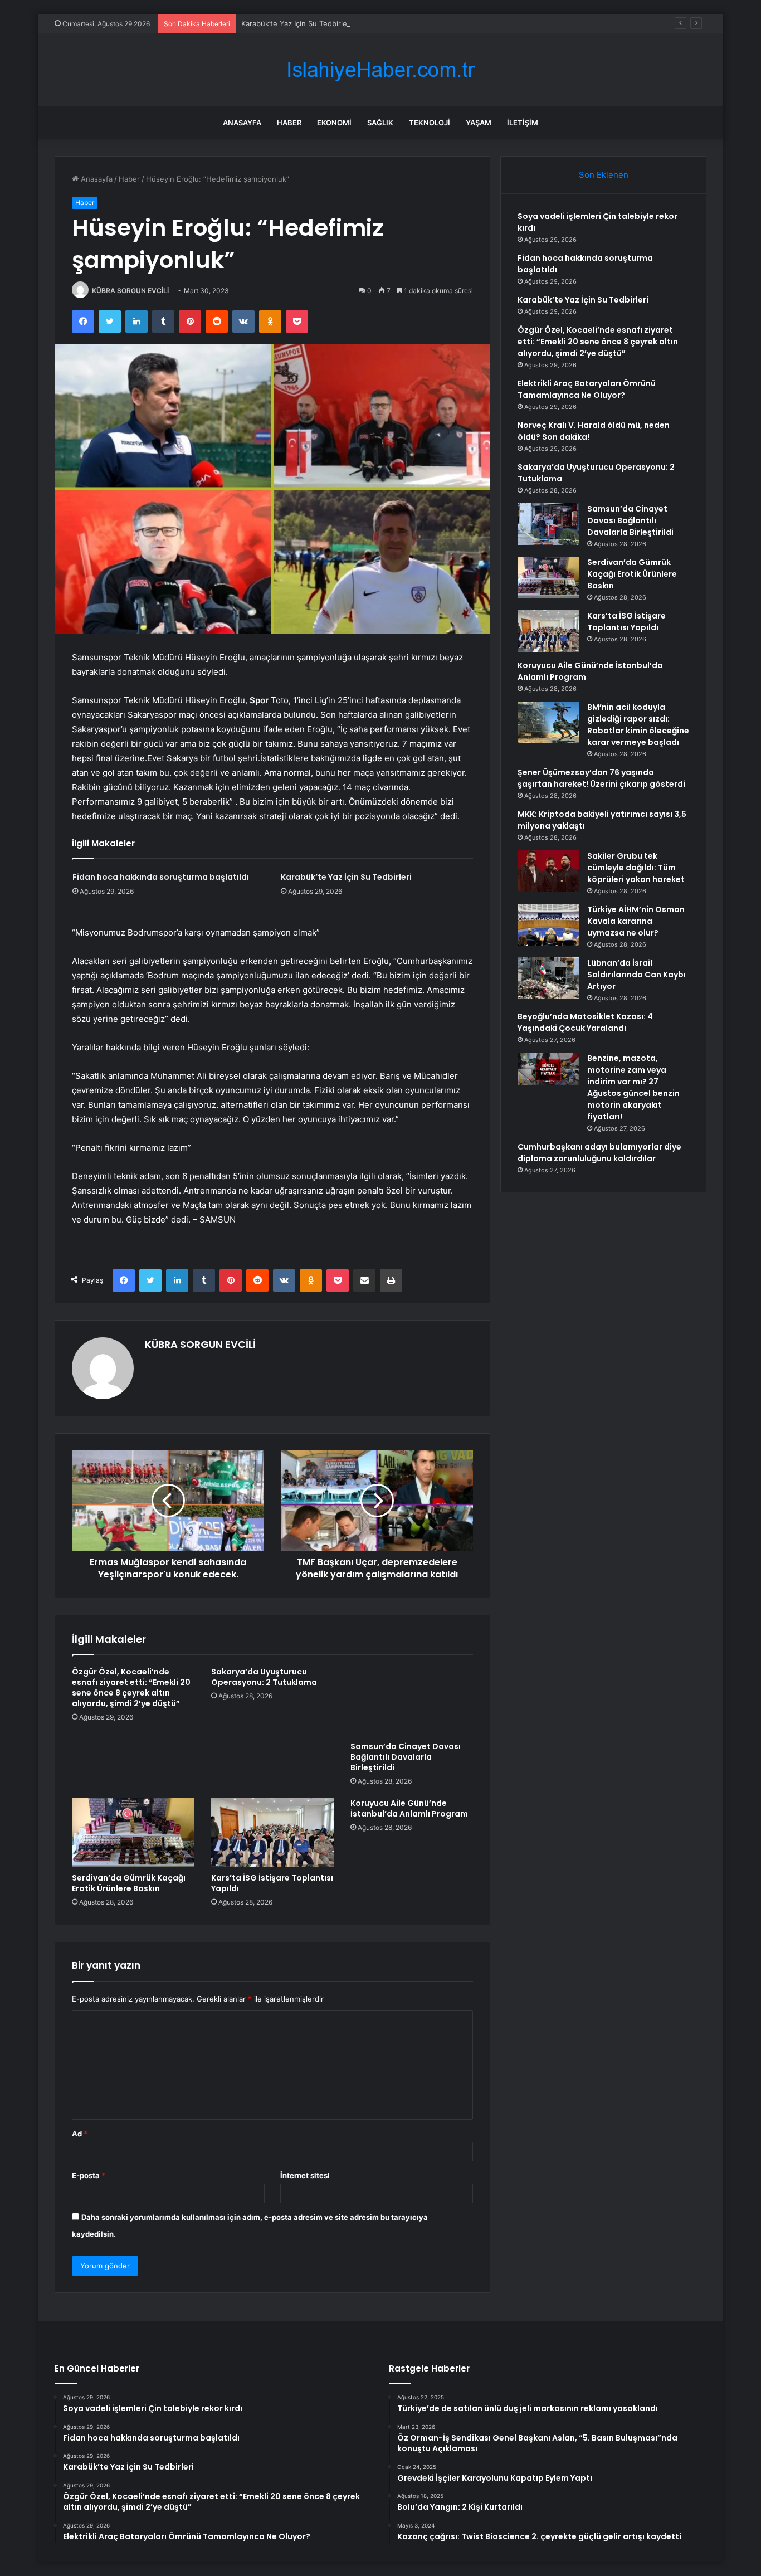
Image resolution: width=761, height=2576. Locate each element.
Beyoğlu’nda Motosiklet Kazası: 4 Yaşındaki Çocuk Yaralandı (585, 1022)
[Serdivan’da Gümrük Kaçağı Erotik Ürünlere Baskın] (133, 1833)
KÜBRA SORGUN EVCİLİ (130, 291)
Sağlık (380, 123)
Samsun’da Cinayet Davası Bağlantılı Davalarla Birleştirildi (406, 1757)
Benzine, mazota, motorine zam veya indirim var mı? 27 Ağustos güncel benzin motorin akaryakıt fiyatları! (633, 1087)
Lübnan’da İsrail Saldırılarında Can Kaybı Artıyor (636, 975)
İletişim (523, 123)
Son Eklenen (604, 175)
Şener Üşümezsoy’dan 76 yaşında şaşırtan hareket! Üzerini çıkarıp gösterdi (601, 778)
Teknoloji (430, 123)
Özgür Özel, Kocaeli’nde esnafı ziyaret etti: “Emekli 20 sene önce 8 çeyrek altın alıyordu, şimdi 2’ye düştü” (131, 1688)
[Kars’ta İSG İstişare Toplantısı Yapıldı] (272, 1833)
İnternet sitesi (305, 2175)
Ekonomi (334, 123)
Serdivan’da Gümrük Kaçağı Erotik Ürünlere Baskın (129, 1883)
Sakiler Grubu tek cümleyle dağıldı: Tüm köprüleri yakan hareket (636, 868)
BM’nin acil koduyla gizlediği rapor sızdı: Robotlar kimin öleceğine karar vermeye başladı (638, 725)
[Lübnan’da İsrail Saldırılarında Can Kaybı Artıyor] (548, 978)
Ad (80, 2134)
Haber (289, 123)
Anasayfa (242, 123)
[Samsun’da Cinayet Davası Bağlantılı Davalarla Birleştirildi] (412, 1701)
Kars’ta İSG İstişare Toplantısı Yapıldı (272, 1883)
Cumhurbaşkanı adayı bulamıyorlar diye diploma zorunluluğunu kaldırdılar (599, 1153)
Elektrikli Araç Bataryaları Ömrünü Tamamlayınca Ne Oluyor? (587, 389)
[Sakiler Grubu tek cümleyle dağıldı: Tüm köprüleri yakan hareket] (548, 871)
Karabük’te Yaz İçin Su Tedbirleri (296, 23)
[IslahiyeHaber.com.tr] (380, 70)
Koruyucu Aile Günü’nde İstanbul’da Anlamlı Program (409, 1808)
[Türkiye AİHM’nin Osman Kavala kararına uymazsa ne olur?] (548, 925)
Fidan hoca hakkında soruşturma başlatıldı (161, 877)
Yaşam (479, 123)
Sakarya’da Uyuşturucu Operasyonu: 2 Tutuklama (264, 1677)
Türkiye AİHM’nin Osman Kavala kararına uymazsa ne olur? (636, 921)
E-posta (89, 2175)
